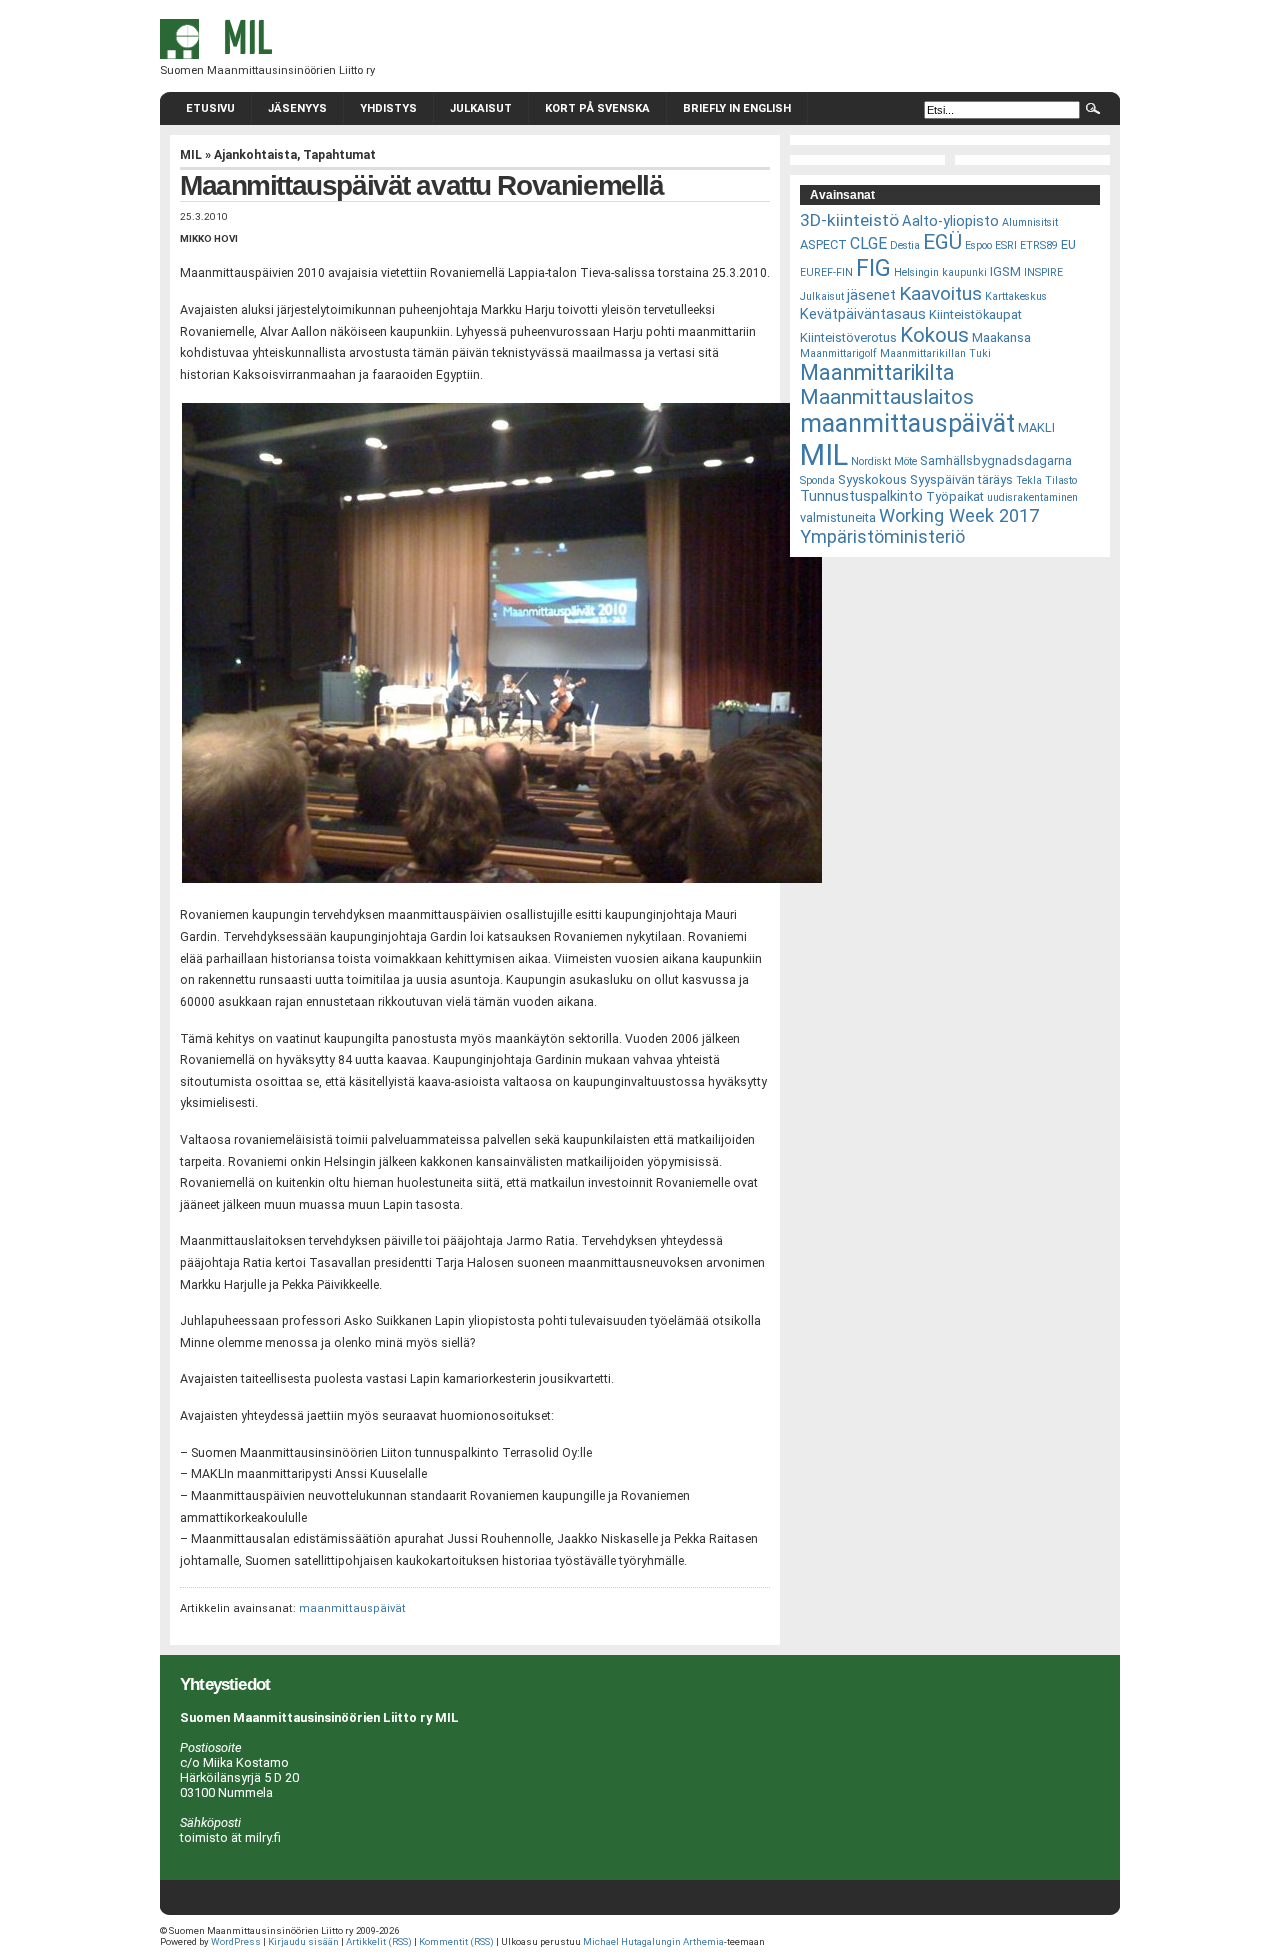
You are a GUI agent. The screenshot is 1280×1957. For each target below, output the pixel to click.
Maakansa (1001, 337)
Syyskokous (872, 479)
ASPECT (823, 244)
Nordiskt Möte (884, 461)
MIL (191, 155)
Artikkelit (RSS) (379, 1941)
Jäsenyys (297, 108)
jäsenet (871, 295)
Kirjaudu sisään (303, 1941)
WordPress (236, 1941)
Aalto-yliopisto (950, 221)
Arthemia (703, 1941)
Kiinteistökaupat (975, 314)
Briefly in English (737, 108)
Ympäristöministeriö (882, 536)
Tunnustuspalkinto (861, 496)
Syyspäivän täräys (961, 479)
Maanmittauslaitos (887, 397)
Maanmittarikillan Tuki (935, 353)
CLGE (868, 243)
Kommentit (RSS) (456, 1941)
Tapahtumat (339, 155)
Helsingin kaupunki (940, 272)
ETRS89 (1039, 245)
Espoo (978, 245)
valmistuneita (838, 517)
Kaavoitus (940, 293)
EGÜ (942, 242)
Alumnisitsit (1030, 222)
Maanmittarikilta (877, 372)
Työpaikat (955, 496)
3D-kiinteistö (849, 220)
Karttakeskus (1016, 296)
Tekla (1029, 480)
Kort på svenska (597, 108)
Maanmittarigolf (838, 353)
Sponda (817, 480)
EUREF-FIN (826, 272)
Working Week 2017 (959, 515)
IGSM (1005, 271)
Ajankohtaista (255, 155)
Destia (905, 245)
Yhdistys (388, 108)
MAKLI (1036, 427)
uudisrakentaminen (1032, 497)
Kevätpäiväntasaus (863, 314)
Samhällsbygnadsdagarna (996, 460)
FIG (873, 268)
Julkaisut (481, 108)
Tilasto (1061, 480)
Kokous (934, 335)
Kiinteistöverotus (848, 337)
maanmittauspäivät (352, 1608)
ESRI (1006, 245)
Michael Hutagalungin (632, 1941)
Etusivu (210, 108)
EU (1068, 244)
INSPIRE (1043, 272)
